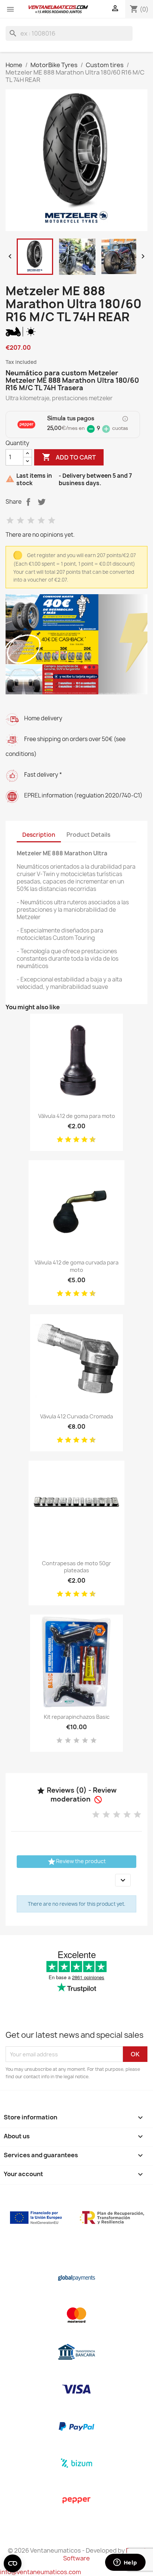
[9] (90, 1140)
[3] (31, 521)
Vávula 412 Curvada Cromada (76, 1416)
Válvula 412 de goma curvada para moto (76, 1266)
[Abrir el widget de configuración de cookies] (13, 2563)
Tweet (42, 502)
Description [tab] (39, 835)
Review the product (76, 1862)
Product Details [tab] (88, 835)
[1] (10, 521)
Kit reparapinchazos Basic (77, 1717)
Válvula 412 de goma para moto (77, 1116)
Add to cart (69, 457)
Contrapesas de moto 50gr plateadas (76, 1567)
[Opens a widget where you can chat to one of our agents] (125, 2563)
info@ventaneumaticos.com (40, 2572)
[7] (82, 1140)
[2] (20, 521)
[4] (41, 521)
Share (28, 502)
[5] (52, 521)
